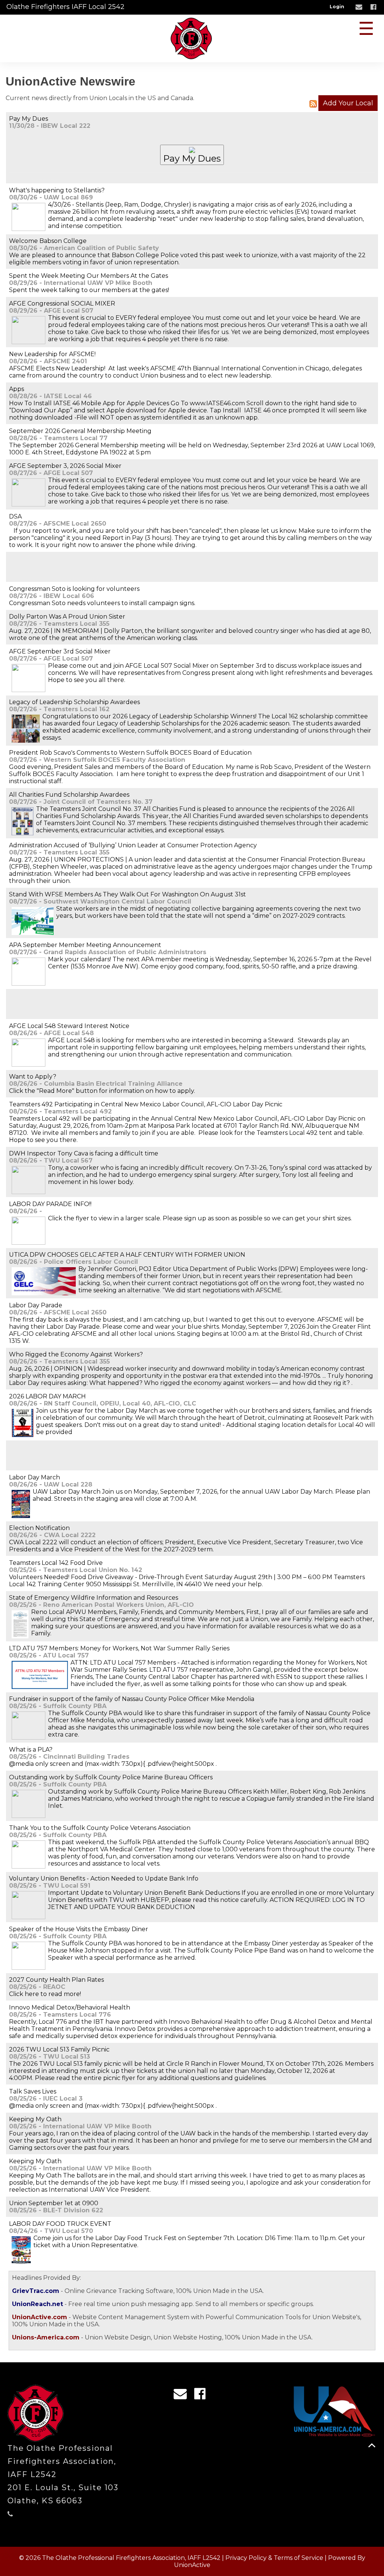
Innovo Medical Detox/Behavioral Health (70, 2007)
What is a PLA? (31, 1750)
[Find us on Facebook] (374, 7)
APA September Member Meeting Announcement (85, 945)
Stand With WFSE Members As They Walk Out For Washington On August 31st (127, 894)
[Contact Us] (360, 7)
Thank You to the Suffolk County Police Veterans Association (100, 1828)
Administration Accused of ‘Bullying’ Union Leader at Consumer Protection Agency (133, 845)
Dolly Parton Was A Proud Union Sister (67, 617)
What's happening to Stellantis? (57, 190)
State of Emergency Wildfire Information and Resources (94, 1598)
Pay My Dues (28, 119)
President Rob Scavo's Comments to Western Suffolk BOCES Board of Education (130, 753)
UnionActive (192, 2565)
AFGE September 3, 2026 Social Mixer (65, 466)
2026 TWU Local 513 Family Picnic (59, 2049)
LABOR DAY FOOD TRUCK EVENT (60, 2224)
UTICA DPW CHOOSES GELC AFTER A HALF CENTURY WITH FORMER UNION (127, 1255)
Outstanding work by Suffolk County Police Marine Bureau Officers (111, 1777)
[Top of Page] (372, 2445)
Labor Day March (34, 1477)
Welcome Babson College (48, 241)
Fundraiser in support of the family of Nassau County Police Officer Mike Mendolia (132, 1699)
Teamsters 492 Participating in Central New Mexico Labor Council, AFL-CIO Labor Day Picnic (146, 1104)
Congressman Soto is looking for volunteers (74, 589)
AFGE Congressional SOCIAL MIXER (62, 303)
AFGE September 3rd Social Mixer (60, 651)
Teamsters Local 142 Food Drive (56, 1563)
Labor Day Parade (36, 1305)
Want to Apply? (33, 1077)
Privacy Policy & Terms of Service (274, 2558)
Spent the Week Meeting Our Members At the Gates (88, 276)
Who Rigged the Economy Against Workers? (76, 1354)
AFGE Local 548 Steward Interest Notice (69, 1026)
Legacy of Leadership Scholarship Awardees (74, 702)
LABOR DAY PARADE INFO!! (50, 1204)
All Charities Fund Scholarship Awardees (69, 795)
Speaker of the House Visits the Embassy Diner (79, 1929)
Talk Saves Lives (33, 2091)
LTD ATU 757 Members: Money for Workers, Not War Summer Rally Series (119, 1648)
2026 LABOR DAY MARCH (47, 1396)
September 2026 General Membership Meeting (80, 431)
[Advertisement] (97, 566)
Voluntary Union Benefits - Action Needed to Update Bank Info (104, 1878)
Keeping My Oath (35, 2119)
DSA (15, 516)
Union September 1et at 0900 (54, 2203)
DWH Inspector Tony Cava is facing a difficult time (84, 1153)
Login (337, 7)
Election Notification (39, 1528)
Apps (16, 389)
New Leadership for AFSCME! (52, 354)
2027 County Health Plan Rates (56, 1980)
